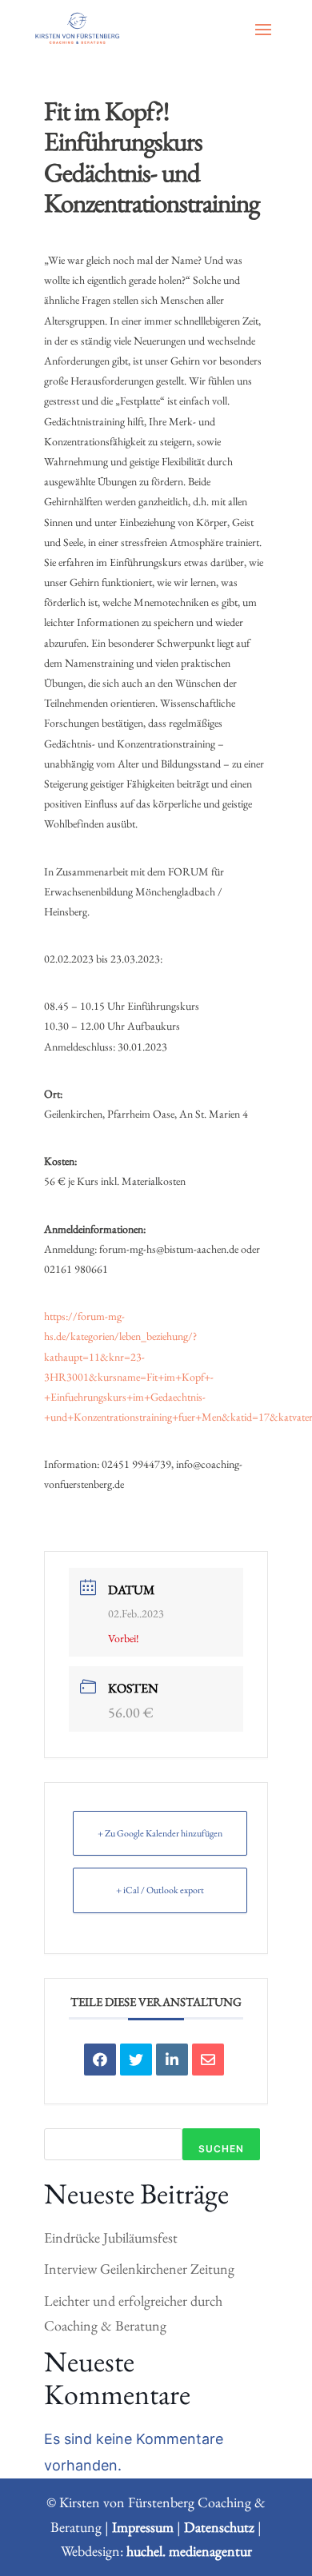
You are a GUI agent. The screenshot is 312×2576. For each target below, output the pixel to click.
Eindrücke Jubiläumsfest (111, 2237)
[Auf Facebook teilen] (100, 2060)
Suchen (221, 2149)
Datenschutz (219, 2527)
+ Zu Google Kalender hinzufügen (160, 1833)
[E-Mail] (208, 2060)
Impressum (143, 2527)
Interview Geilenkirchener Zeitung (139, 2269)
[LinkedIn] (172, 2060)
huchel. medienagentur (189, 2551)
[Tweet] (136, 2060)
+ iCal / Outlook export (160, 1890)
